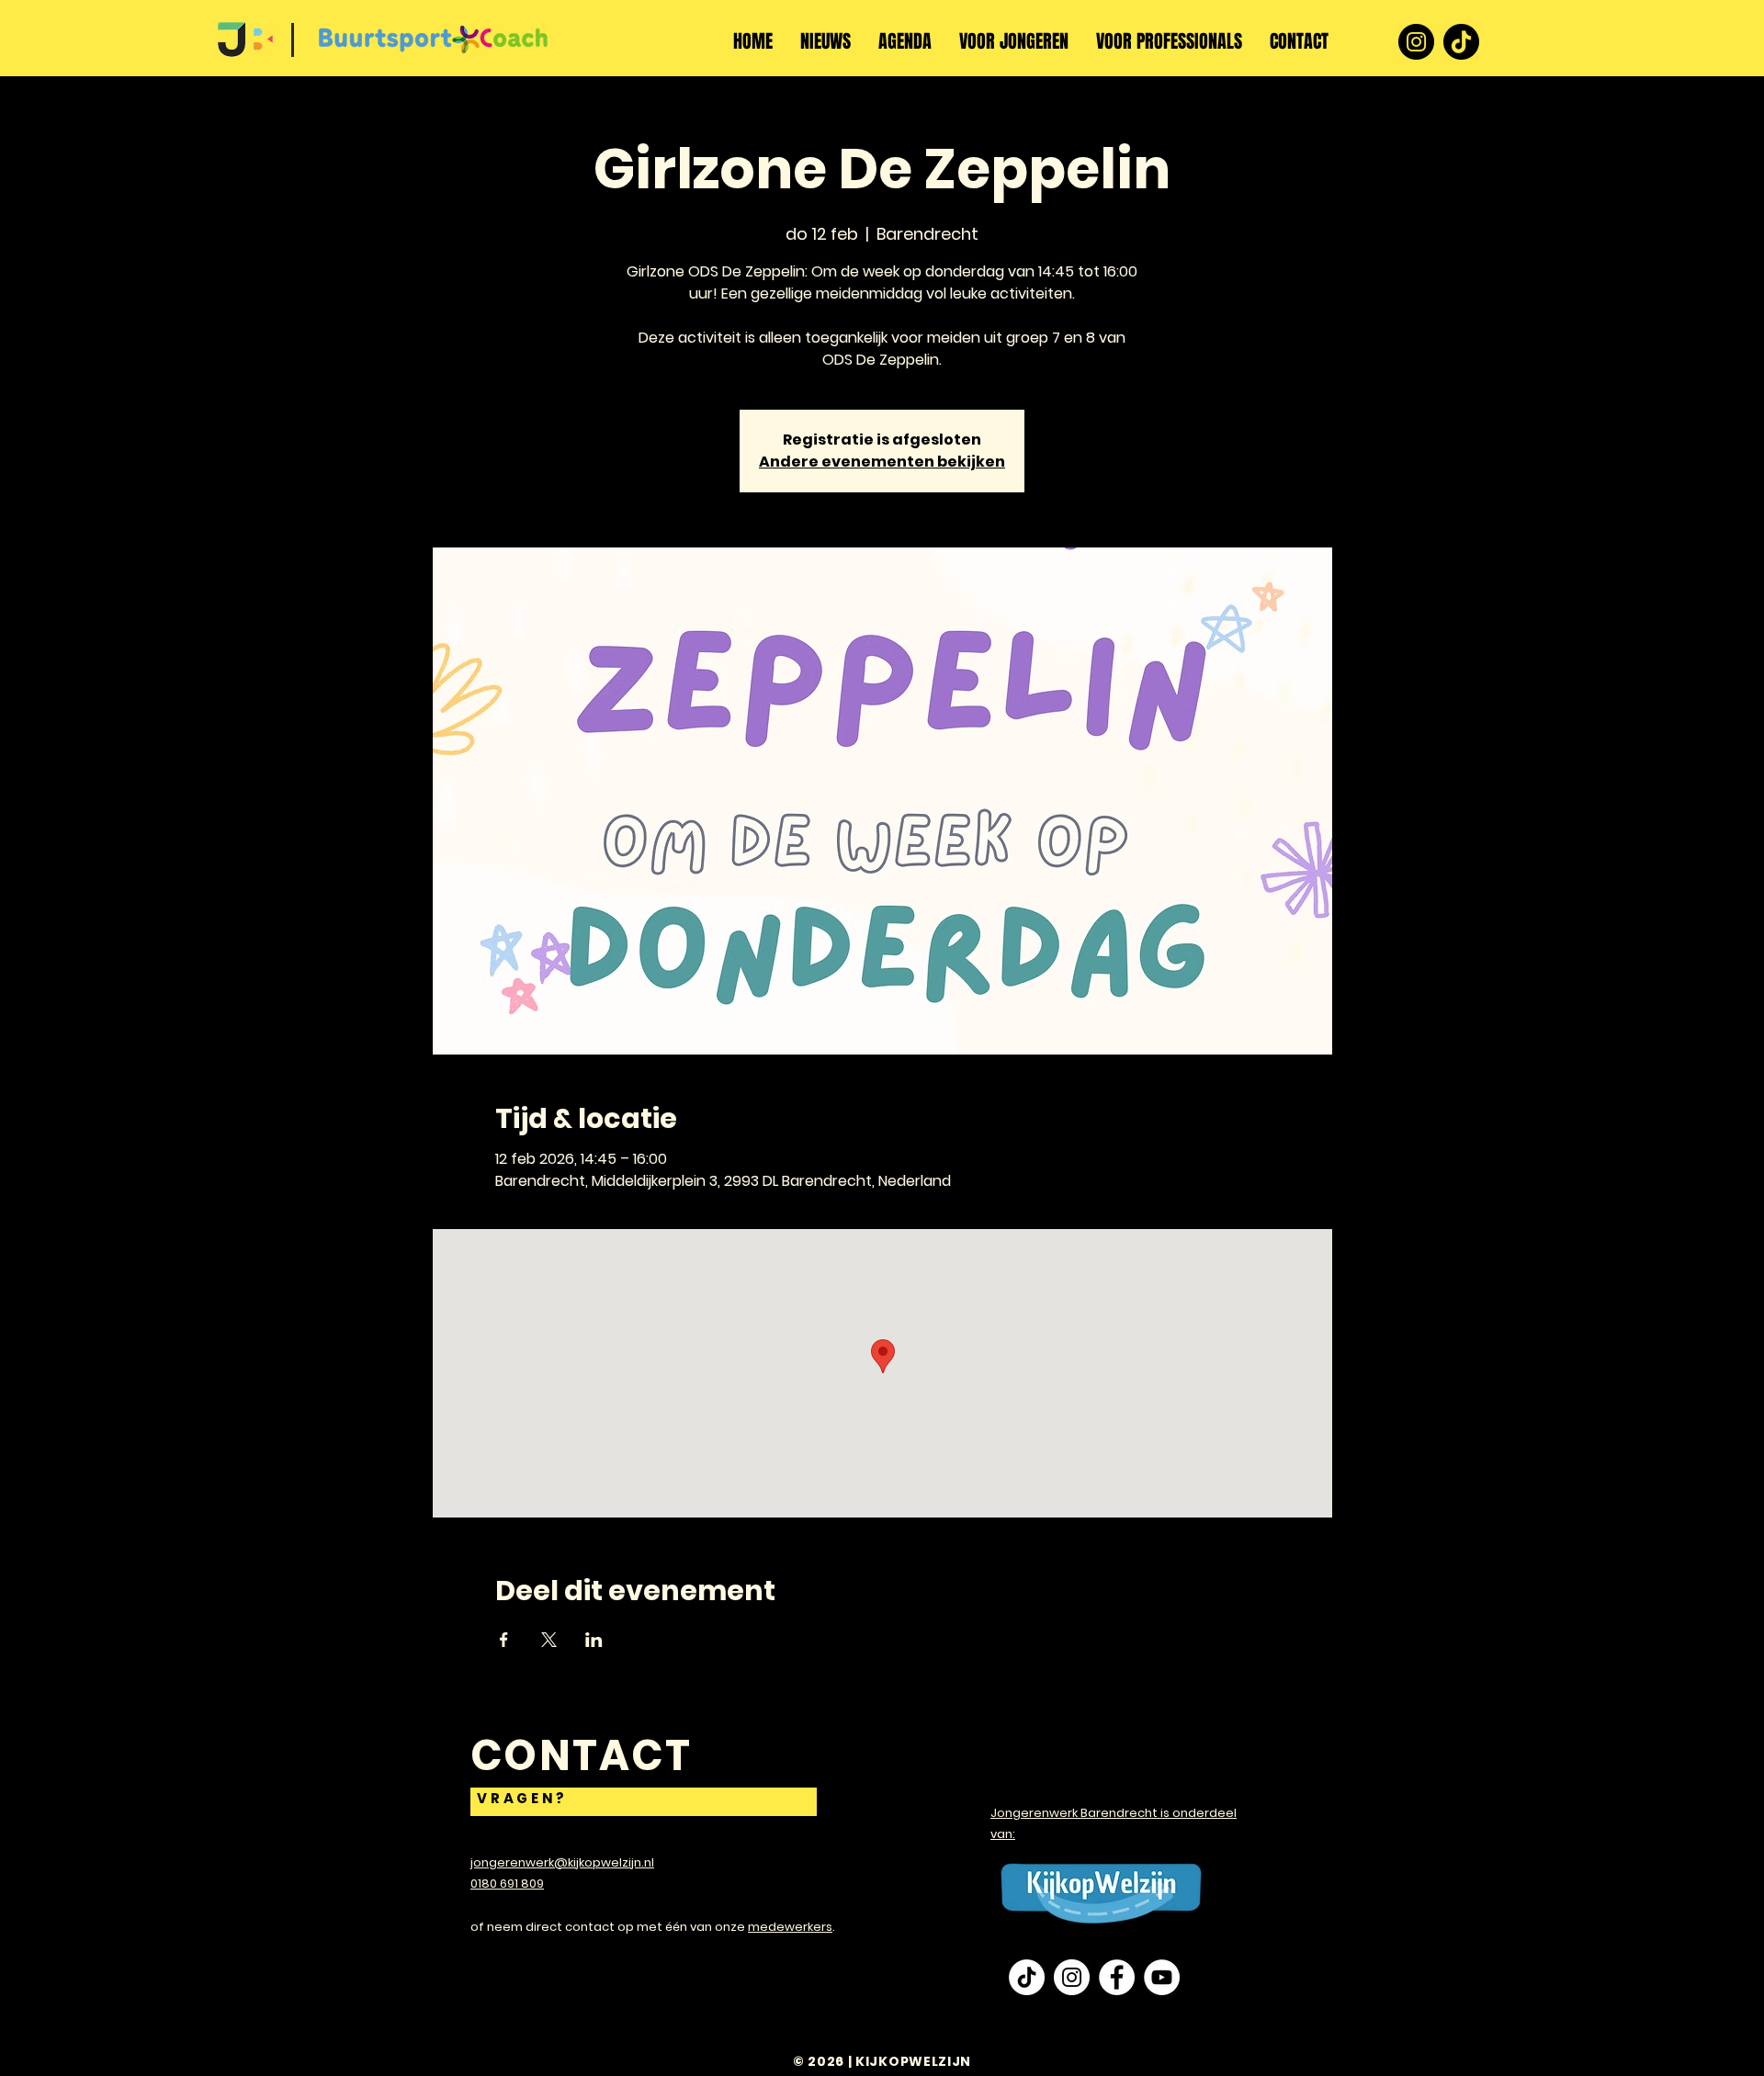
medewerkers (790, 1927)
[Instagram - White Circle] (1072, 1977)
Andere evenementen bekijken (882, 462)
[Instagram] (1416, 42)
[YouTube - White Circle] (1162, 1977)
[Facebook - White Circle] (1117, 1977)
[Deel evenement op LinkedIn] (594, 1640)
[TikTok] (1461, 42)
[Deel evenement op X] (549, 1640)
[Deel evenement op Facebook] (504, 1640)
